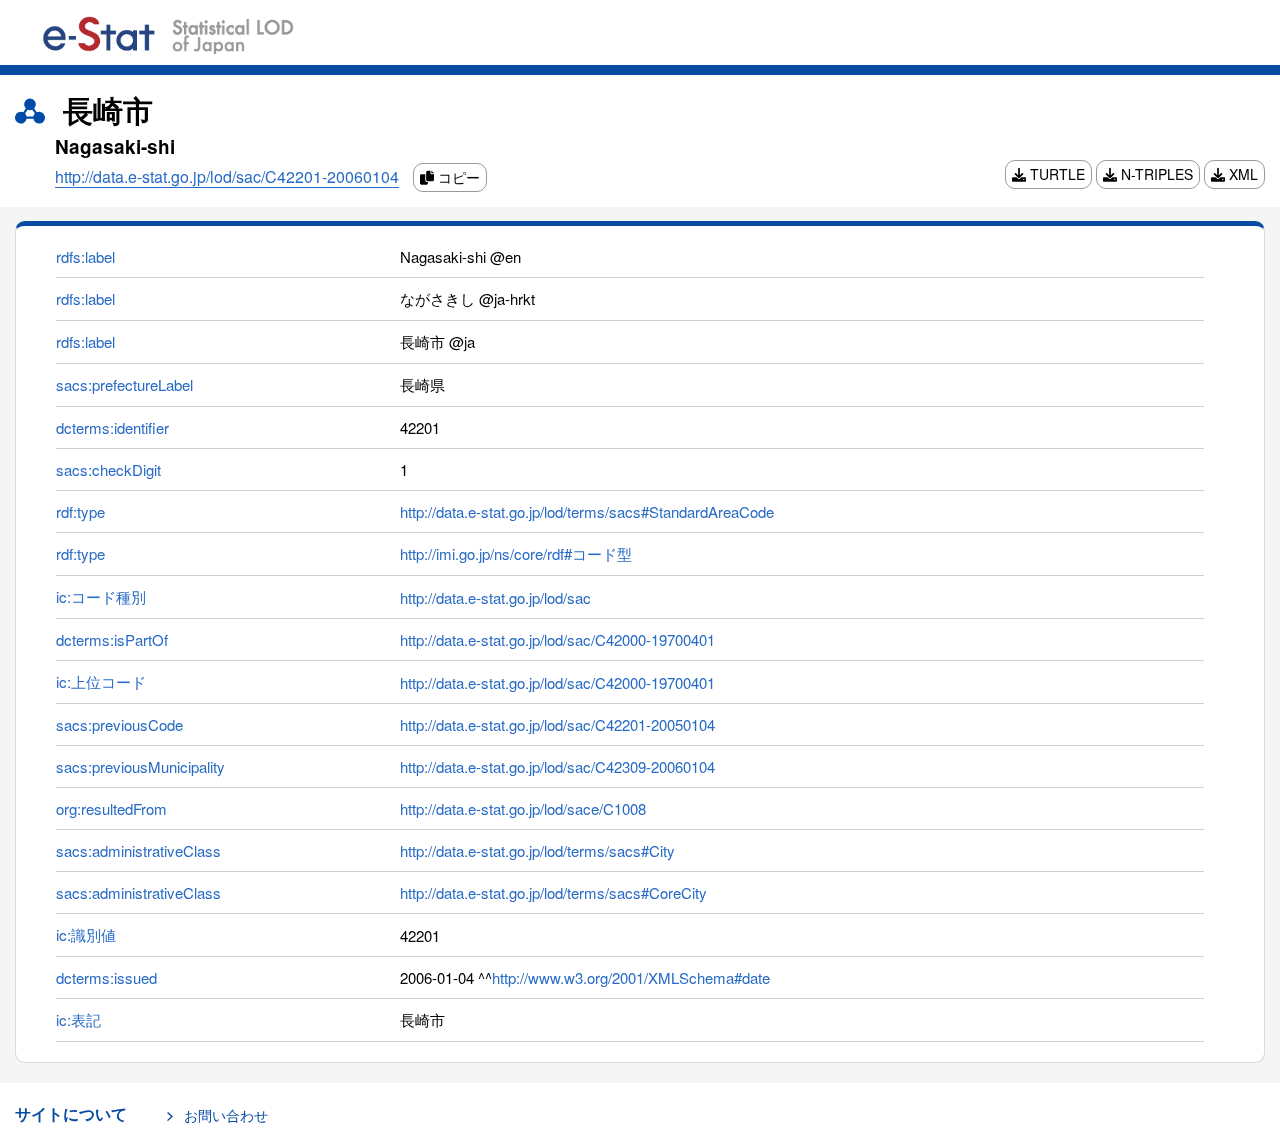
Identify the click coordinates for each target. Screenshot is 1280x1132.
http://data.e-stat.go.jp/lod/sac (495, 597)
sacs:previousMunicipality (140, 766)
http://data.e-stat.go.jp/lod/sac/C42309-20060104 (557, 766)
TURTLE (1055, 174)
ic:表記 (78, 1019)
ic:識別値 (86, 934)
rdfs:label (85, 256)
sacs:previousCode (119, 724)
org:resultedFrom (111, 808)
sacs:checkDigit (108, 469)
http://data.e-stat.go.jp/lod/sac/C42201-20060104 (227, 176)
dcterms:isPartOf (112, 639)
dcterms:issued (106, 977)
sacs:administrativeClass (138, 850)
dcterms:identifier (112, 427)
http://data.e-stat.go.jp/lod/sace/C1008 (523, 808)
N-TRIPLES (1155, 174)
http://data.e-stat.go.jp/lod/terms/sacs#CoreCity (553, 892)
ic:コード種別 (101, 596)
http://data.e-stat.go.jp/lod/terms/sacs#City (537, 850)
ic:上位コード (101, 681)
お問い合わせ (226, 1115)
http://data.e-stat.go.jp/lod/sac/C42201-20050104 (557, 724)
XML (1241, 174)
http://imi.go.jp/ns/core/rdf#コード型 (516, 553)
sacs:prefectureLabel (124, 384)
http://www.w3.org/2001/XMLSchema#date (631, 977)
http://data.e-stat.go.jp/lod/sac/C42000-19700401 (557, 639)
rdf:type (80, 511)
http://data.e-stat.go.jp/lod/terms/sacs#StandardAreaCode (587, 511)
